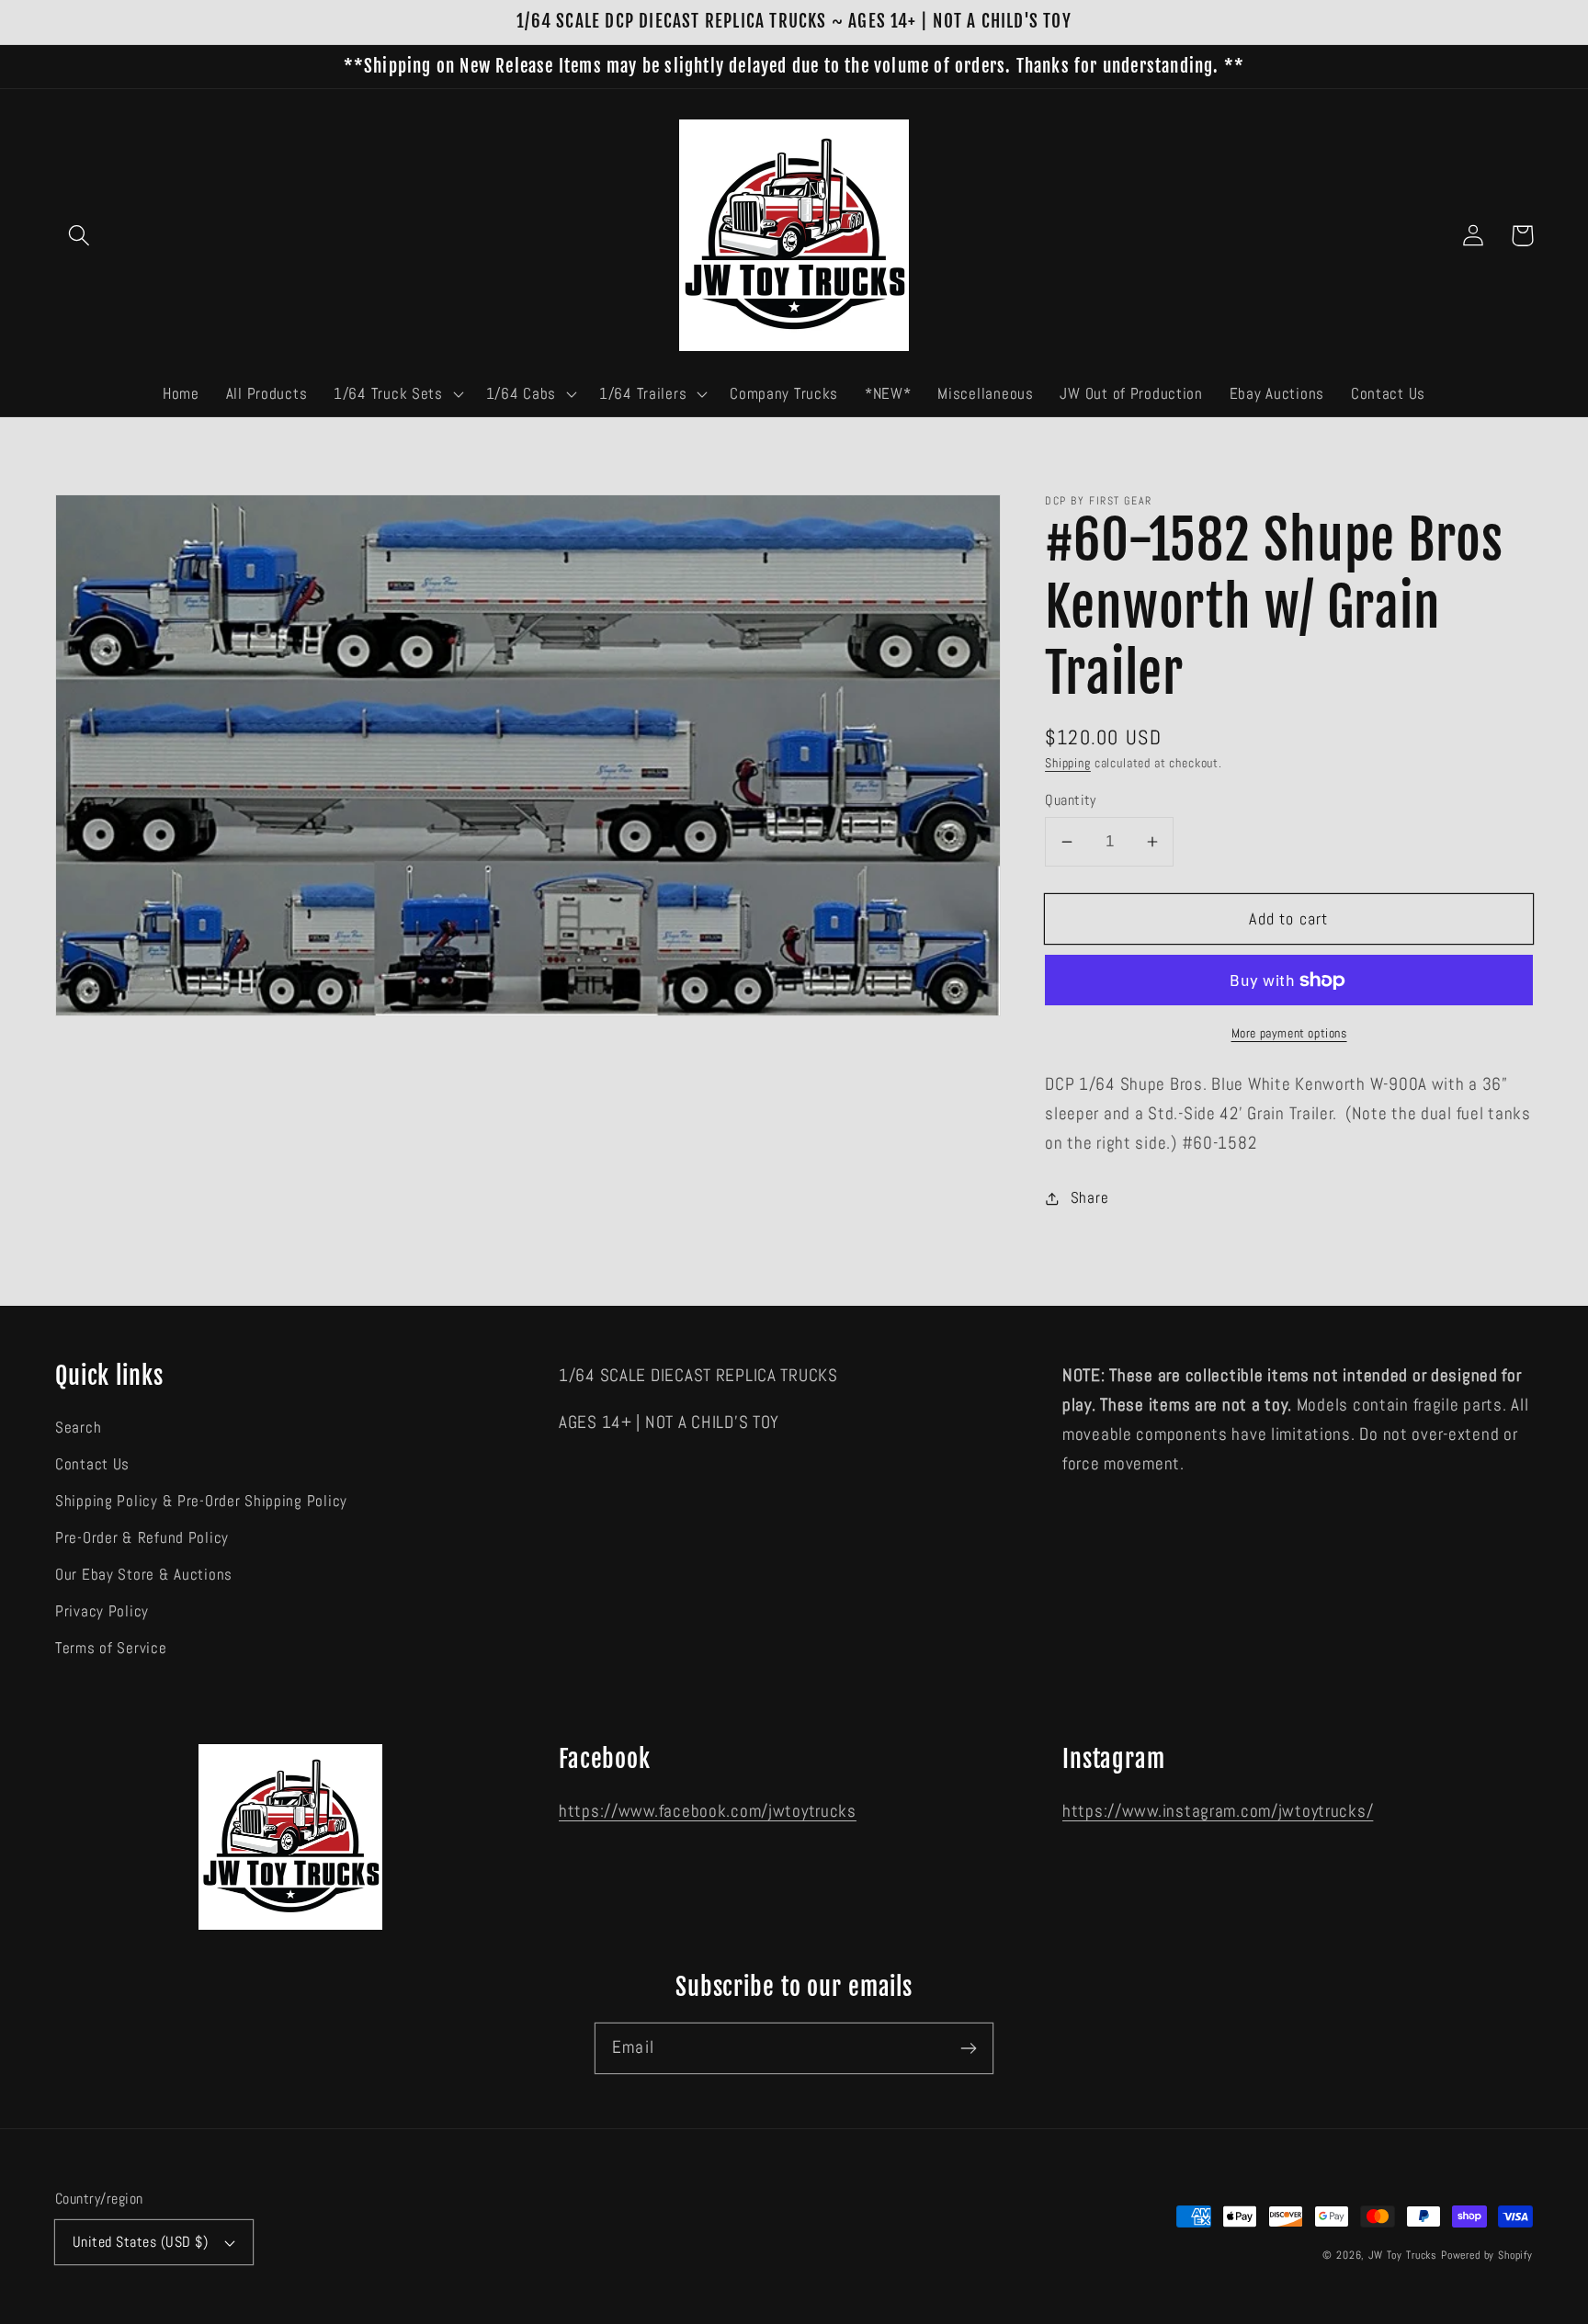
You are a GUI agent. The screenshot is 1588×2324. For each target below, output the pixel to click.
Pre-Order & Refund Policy (142, 1538)
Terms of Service (111, 1648)
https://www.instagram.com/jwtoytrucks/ (1218, 1811)
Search (78, 1428)
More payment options (1289, 1033)
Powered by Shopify (1487, 2255)
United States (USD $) (140, 2242)
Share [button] (1089, 1198)
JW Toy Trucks (1403, 2255)
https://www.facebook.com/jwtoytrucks (708, 1811)
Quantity (1071, 800)
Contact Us (92, 1464)
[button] (79, 236)
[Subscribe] (968, 2048)
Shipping (1068, 763)
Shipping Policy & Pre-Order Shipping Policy (201, 1501)
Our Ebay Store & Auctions (144, 1575)
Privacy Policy (102, 1611)
